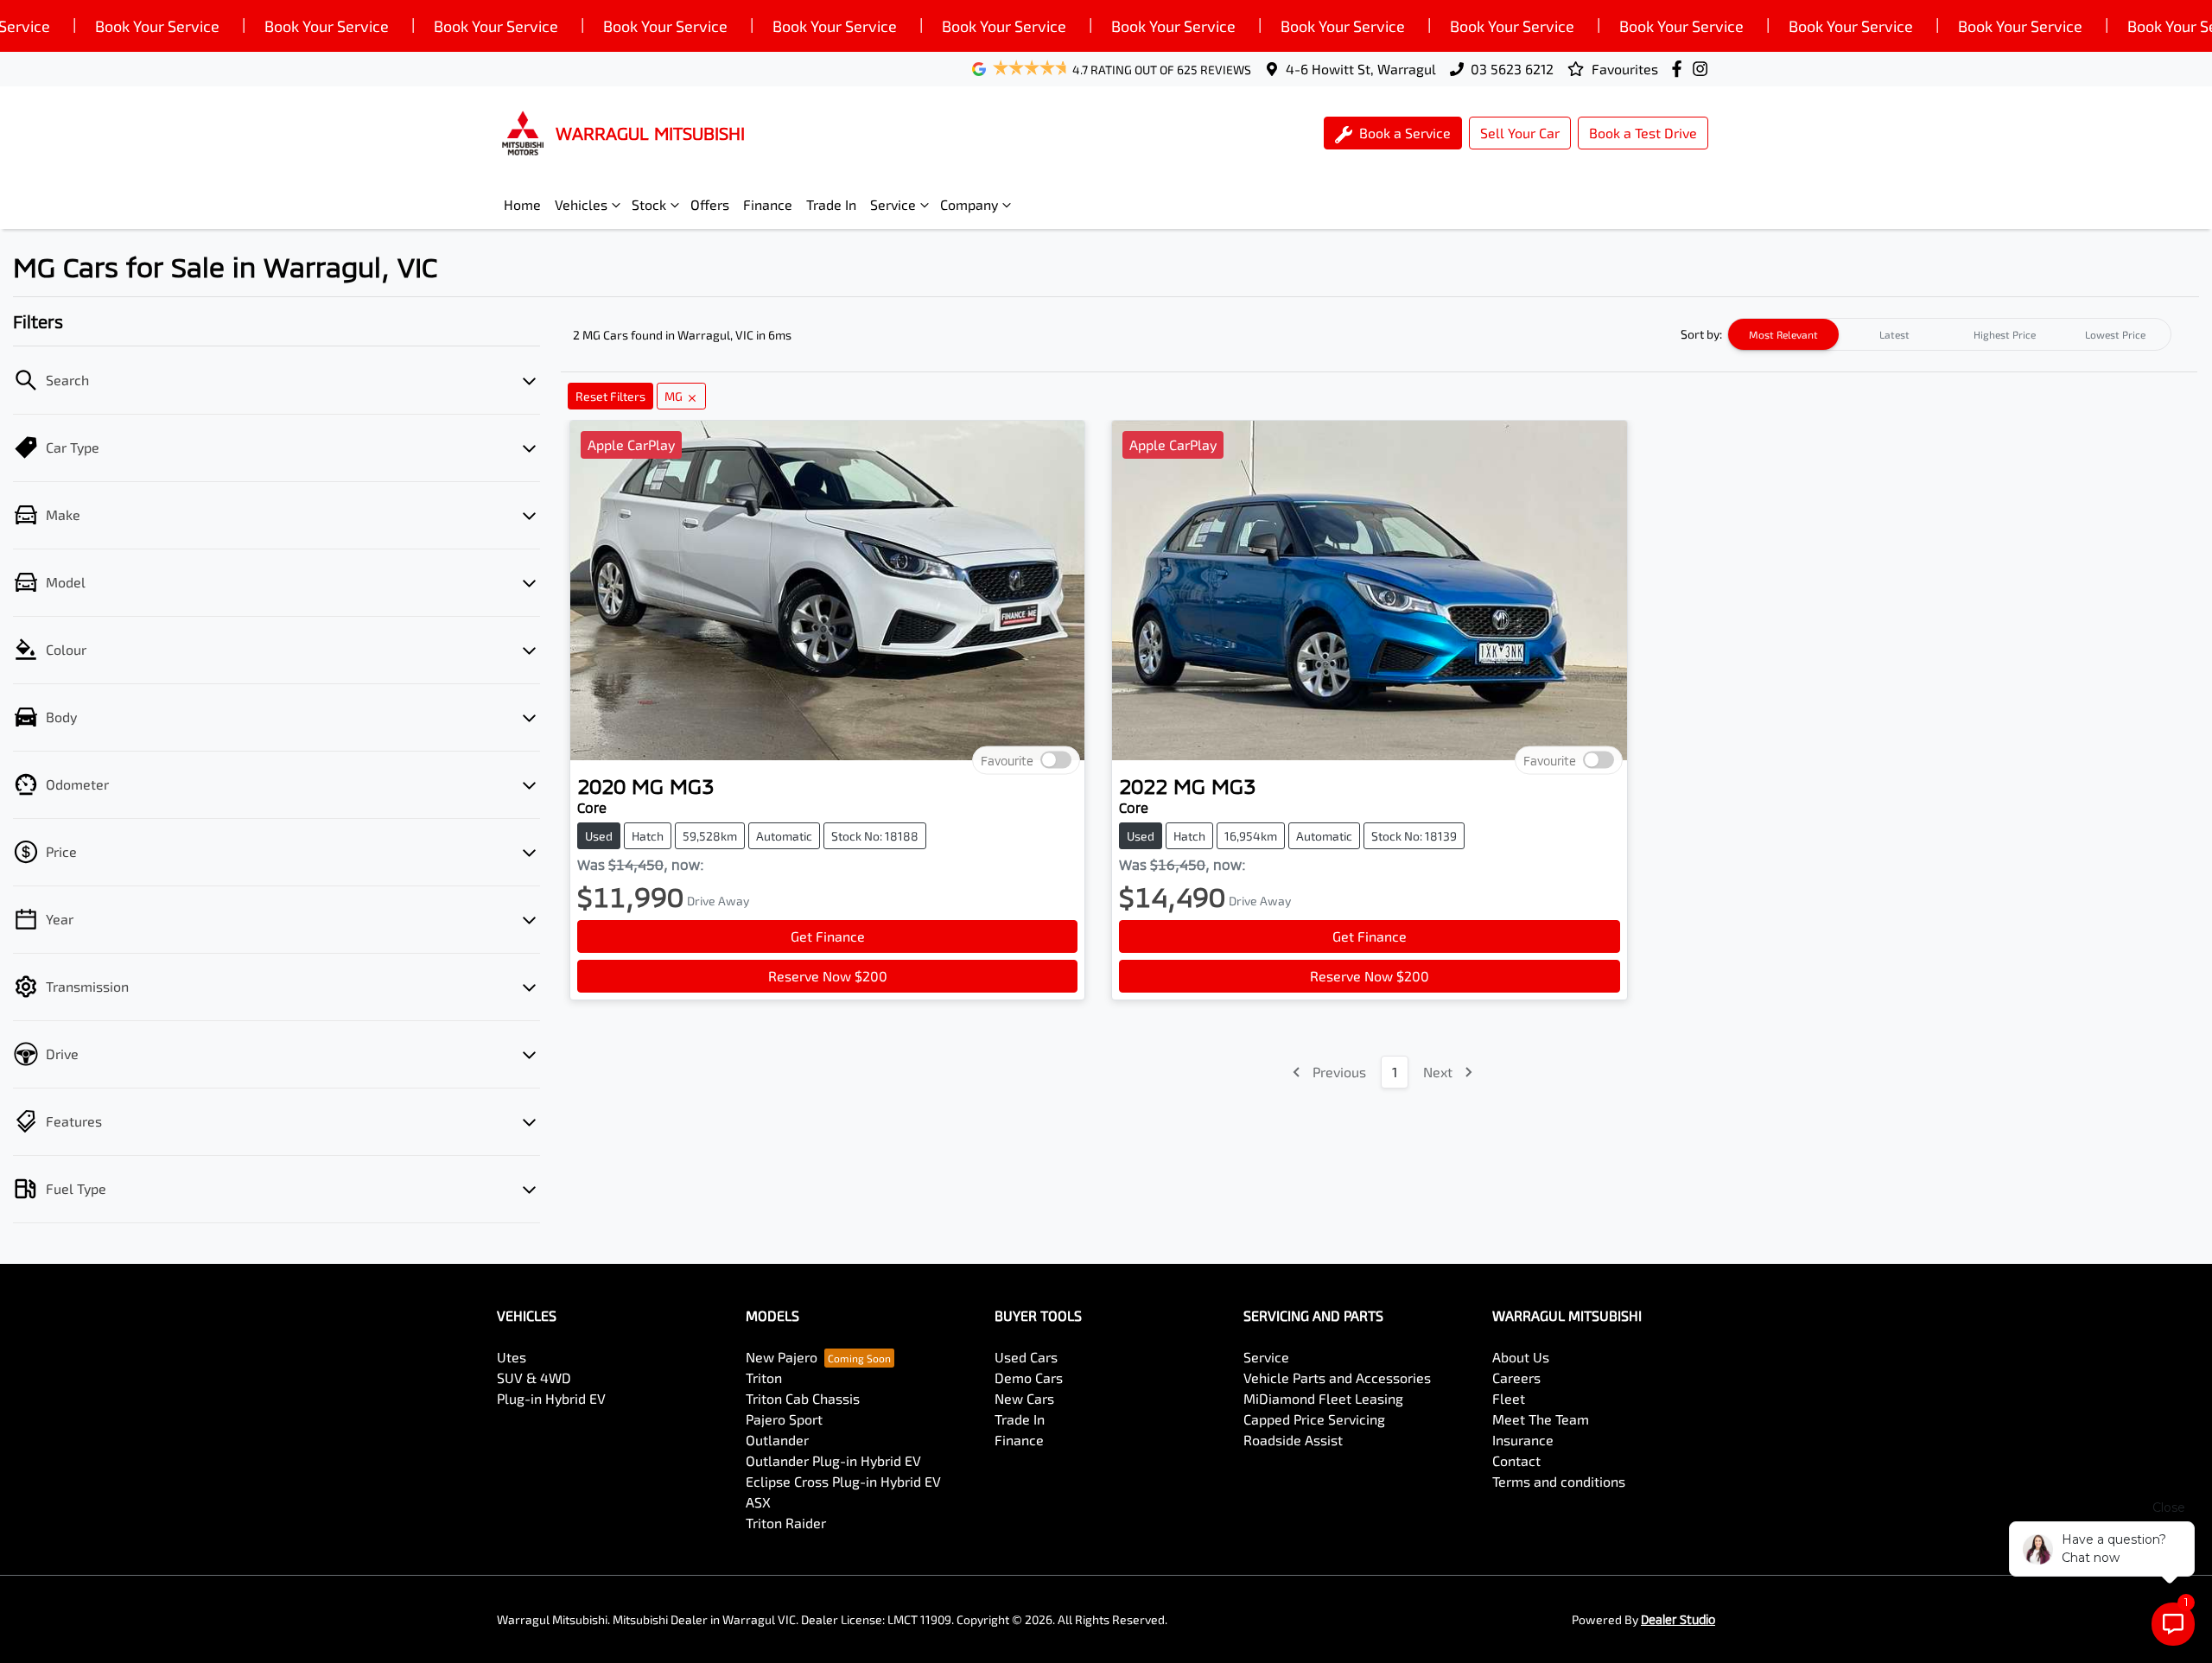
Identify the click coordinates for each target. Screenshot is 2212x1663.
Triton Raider (786, 1523)
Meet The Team (1541, 1419)
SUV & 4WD (534, 1377)
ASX (758, 1502)
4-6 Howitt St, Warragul (1361, 69)
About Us (1521, 1357)
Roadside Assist (1293, 1440)
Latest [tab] (1894, 334)
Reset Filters (610, 396)
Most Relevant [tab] (1783, 334)
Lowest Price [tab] (2115, 334)
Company (969, 204)
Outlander (777, 1440)
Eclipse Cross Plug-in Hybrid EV (843, 1481)
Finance (768, 204)
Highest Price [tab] (2005, 334)
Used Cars (1026, 1357)
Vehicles (581, 204)
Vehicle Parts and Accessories (1337, 1377)
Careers (1516, 1377)
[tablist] (1949, 334)
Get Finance (828, 936)
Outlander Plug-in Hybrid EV (833, 1460)
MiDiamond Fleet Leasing (1323, 1398)
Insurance (1523, 1440)
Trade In (831, 204)
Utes (512, 1357)
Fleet (1509, 1398)
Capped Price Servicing (1314, 1419)
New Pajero (782, 1357)
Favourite (1007, 761)
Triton (764, 1377)
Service (893, 204)
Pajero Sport (784, 1419)
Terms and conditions (1559, 1481)
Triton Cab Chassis (803, 1398)
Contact (1516, 1460)
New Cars (1024, 1398)
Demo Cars (1029, 1377)
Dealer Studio (1678, 1619)
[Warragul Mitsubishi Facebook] (1680, 69)
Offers (710, 204)
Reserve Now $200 (828, 976)
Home (522, 204)
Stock (649, 204)
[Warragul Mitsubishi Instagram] (1703, 69)
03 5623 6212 (1512, 69)
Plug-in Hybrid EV (551, 1398)
